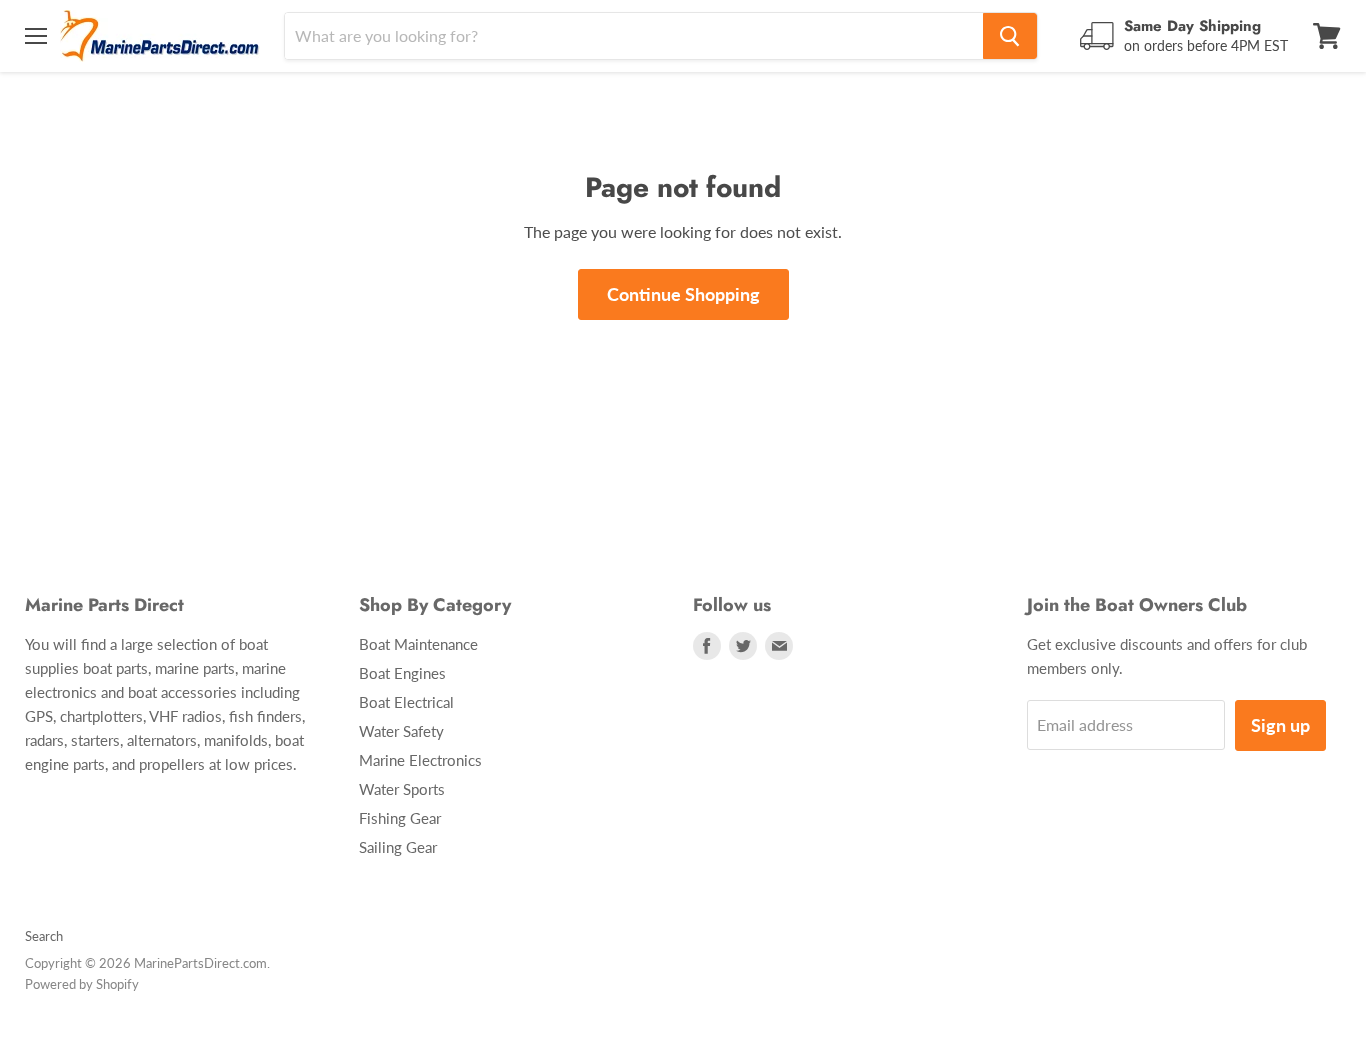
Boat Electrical (406, 702)
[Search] (1010, 36)
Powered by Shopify (82, 984)
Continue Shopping (683, 294)
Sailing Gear (398, 847)
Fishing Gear (400, 818)
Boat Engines (402, 673)
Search (44, 936)
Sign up (1280, 725)
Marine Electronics (420, 760)
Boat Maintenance (418, 644)
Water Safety (401, 731)
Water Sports (402, 789)
